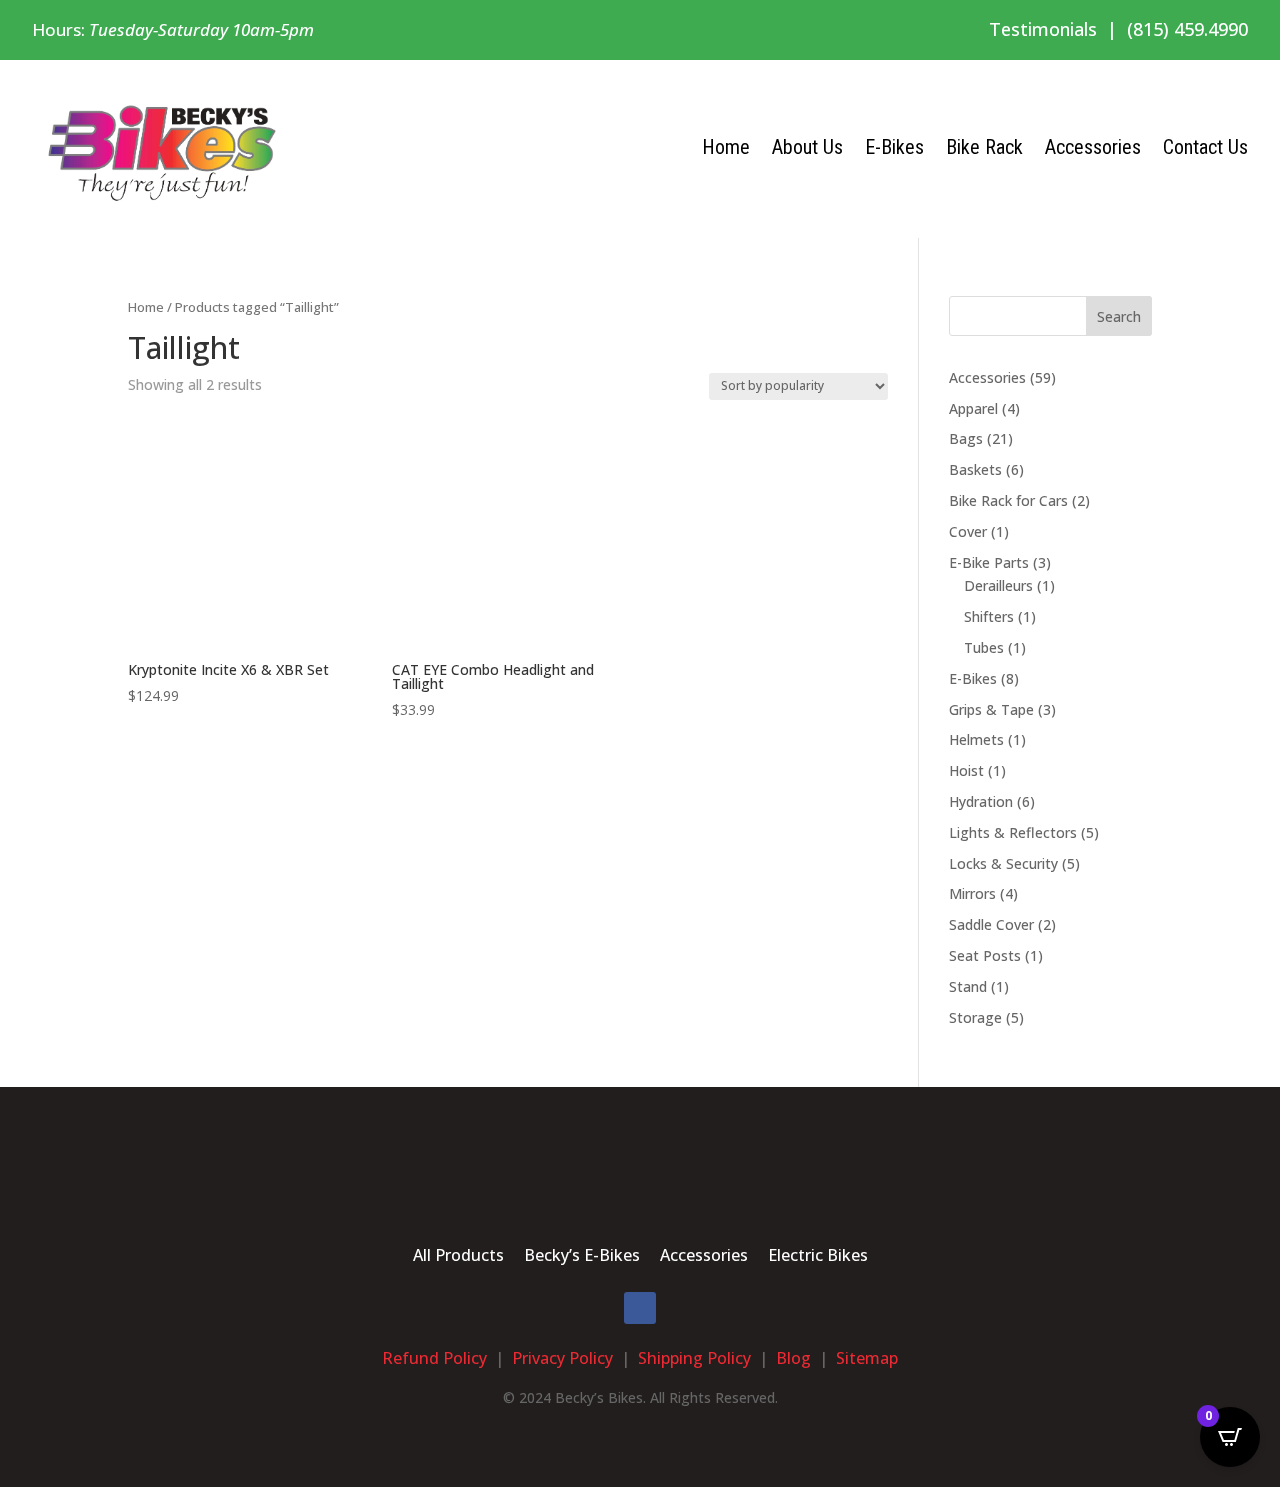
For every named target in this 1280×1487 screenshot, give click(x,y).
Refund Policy (434, 1358)
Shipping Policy (694, 1358)
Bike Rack (984, 147)
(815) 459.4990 (1187, 29)
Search (1119, 316)
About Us (807, 147)
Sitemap (867, 1358)
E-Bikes (894, 147)
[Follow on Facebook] (640, 1308)
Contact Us (1205, 147)
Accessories (1093, 147)
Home (726, 147)
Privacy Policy (562, 1358)
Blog (793, 1358)
